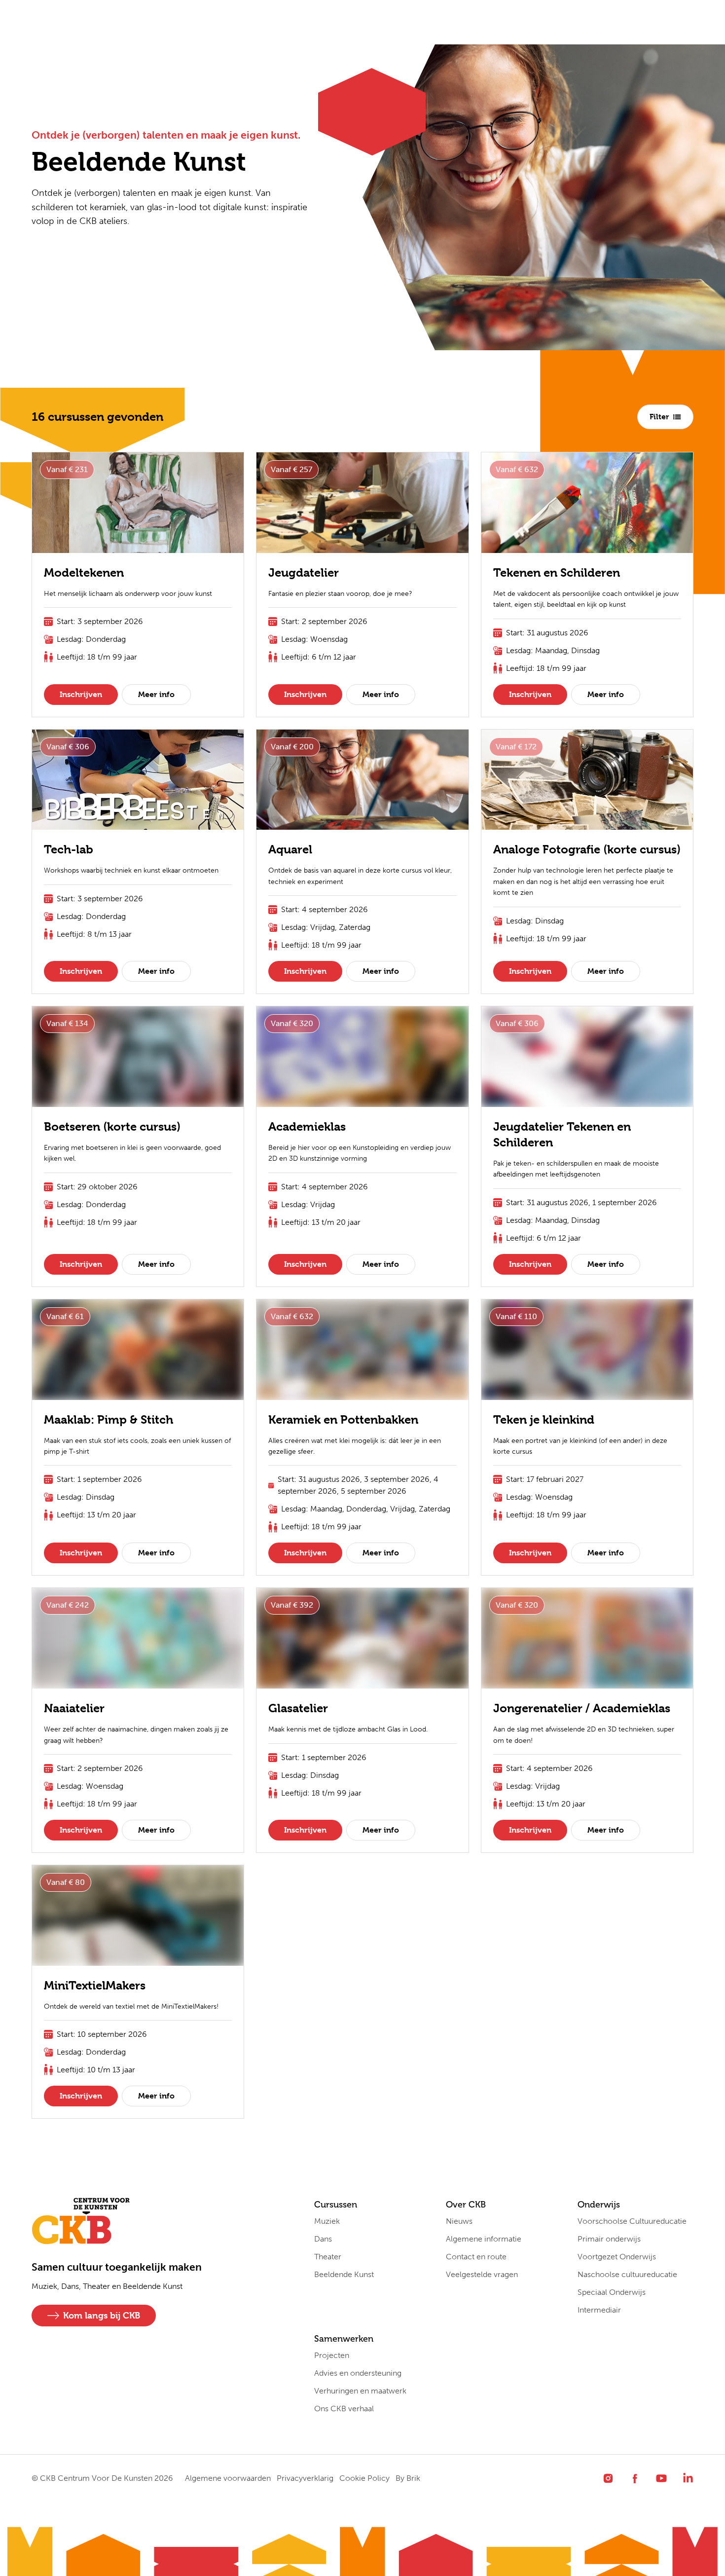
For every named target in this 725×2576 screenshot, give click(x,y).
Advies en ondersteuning (358, 2373)
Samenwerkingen (338, 22)
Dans (323, 2239)
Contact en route (476, 2257)
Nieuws (459, 2221)
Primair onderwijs (609, 2239)
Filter (659, 417)
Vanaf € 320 (292, 1023)
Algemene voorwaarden (228, 2478)
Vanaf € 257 (291, 469)
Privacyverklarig (305, 2478)
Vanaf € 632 (517, 469)
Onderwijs (255, 22)
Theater (328, 2257)
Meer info (156, 694)
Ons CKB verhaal (344, 2409)
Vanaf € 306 (68, 747)
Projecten (332, 2355)
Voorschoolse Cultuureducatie (632, 2221)
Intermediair (599, 2310)
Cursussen (119, 22)
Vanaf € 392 (292, 1605)
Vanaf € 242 (68, 1605)
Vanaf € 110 (516, 1316)
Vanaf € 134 (67, 1023)
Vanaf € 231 (67, 469)
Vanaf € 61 (65, 1316)
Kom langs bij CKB (102, 2315)
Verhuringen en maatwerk (360, 2391)
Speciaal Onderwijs (612, 2292)
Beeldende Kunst (344, 2274)
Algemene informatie (484, 2239)
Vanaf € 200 (292, 747)
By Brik (408, 2478)
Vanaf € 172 (516, 747)
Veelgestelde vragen (482, 2274)
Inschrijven (81, 694)
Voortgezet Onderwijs (617, 2257)
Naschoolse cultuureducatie (627, 2274)
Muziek (327, 2221)
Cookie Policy (364, 2478)
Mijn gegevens (427, 22)
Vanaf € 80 (66, 1882)
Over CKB (187, 22)
